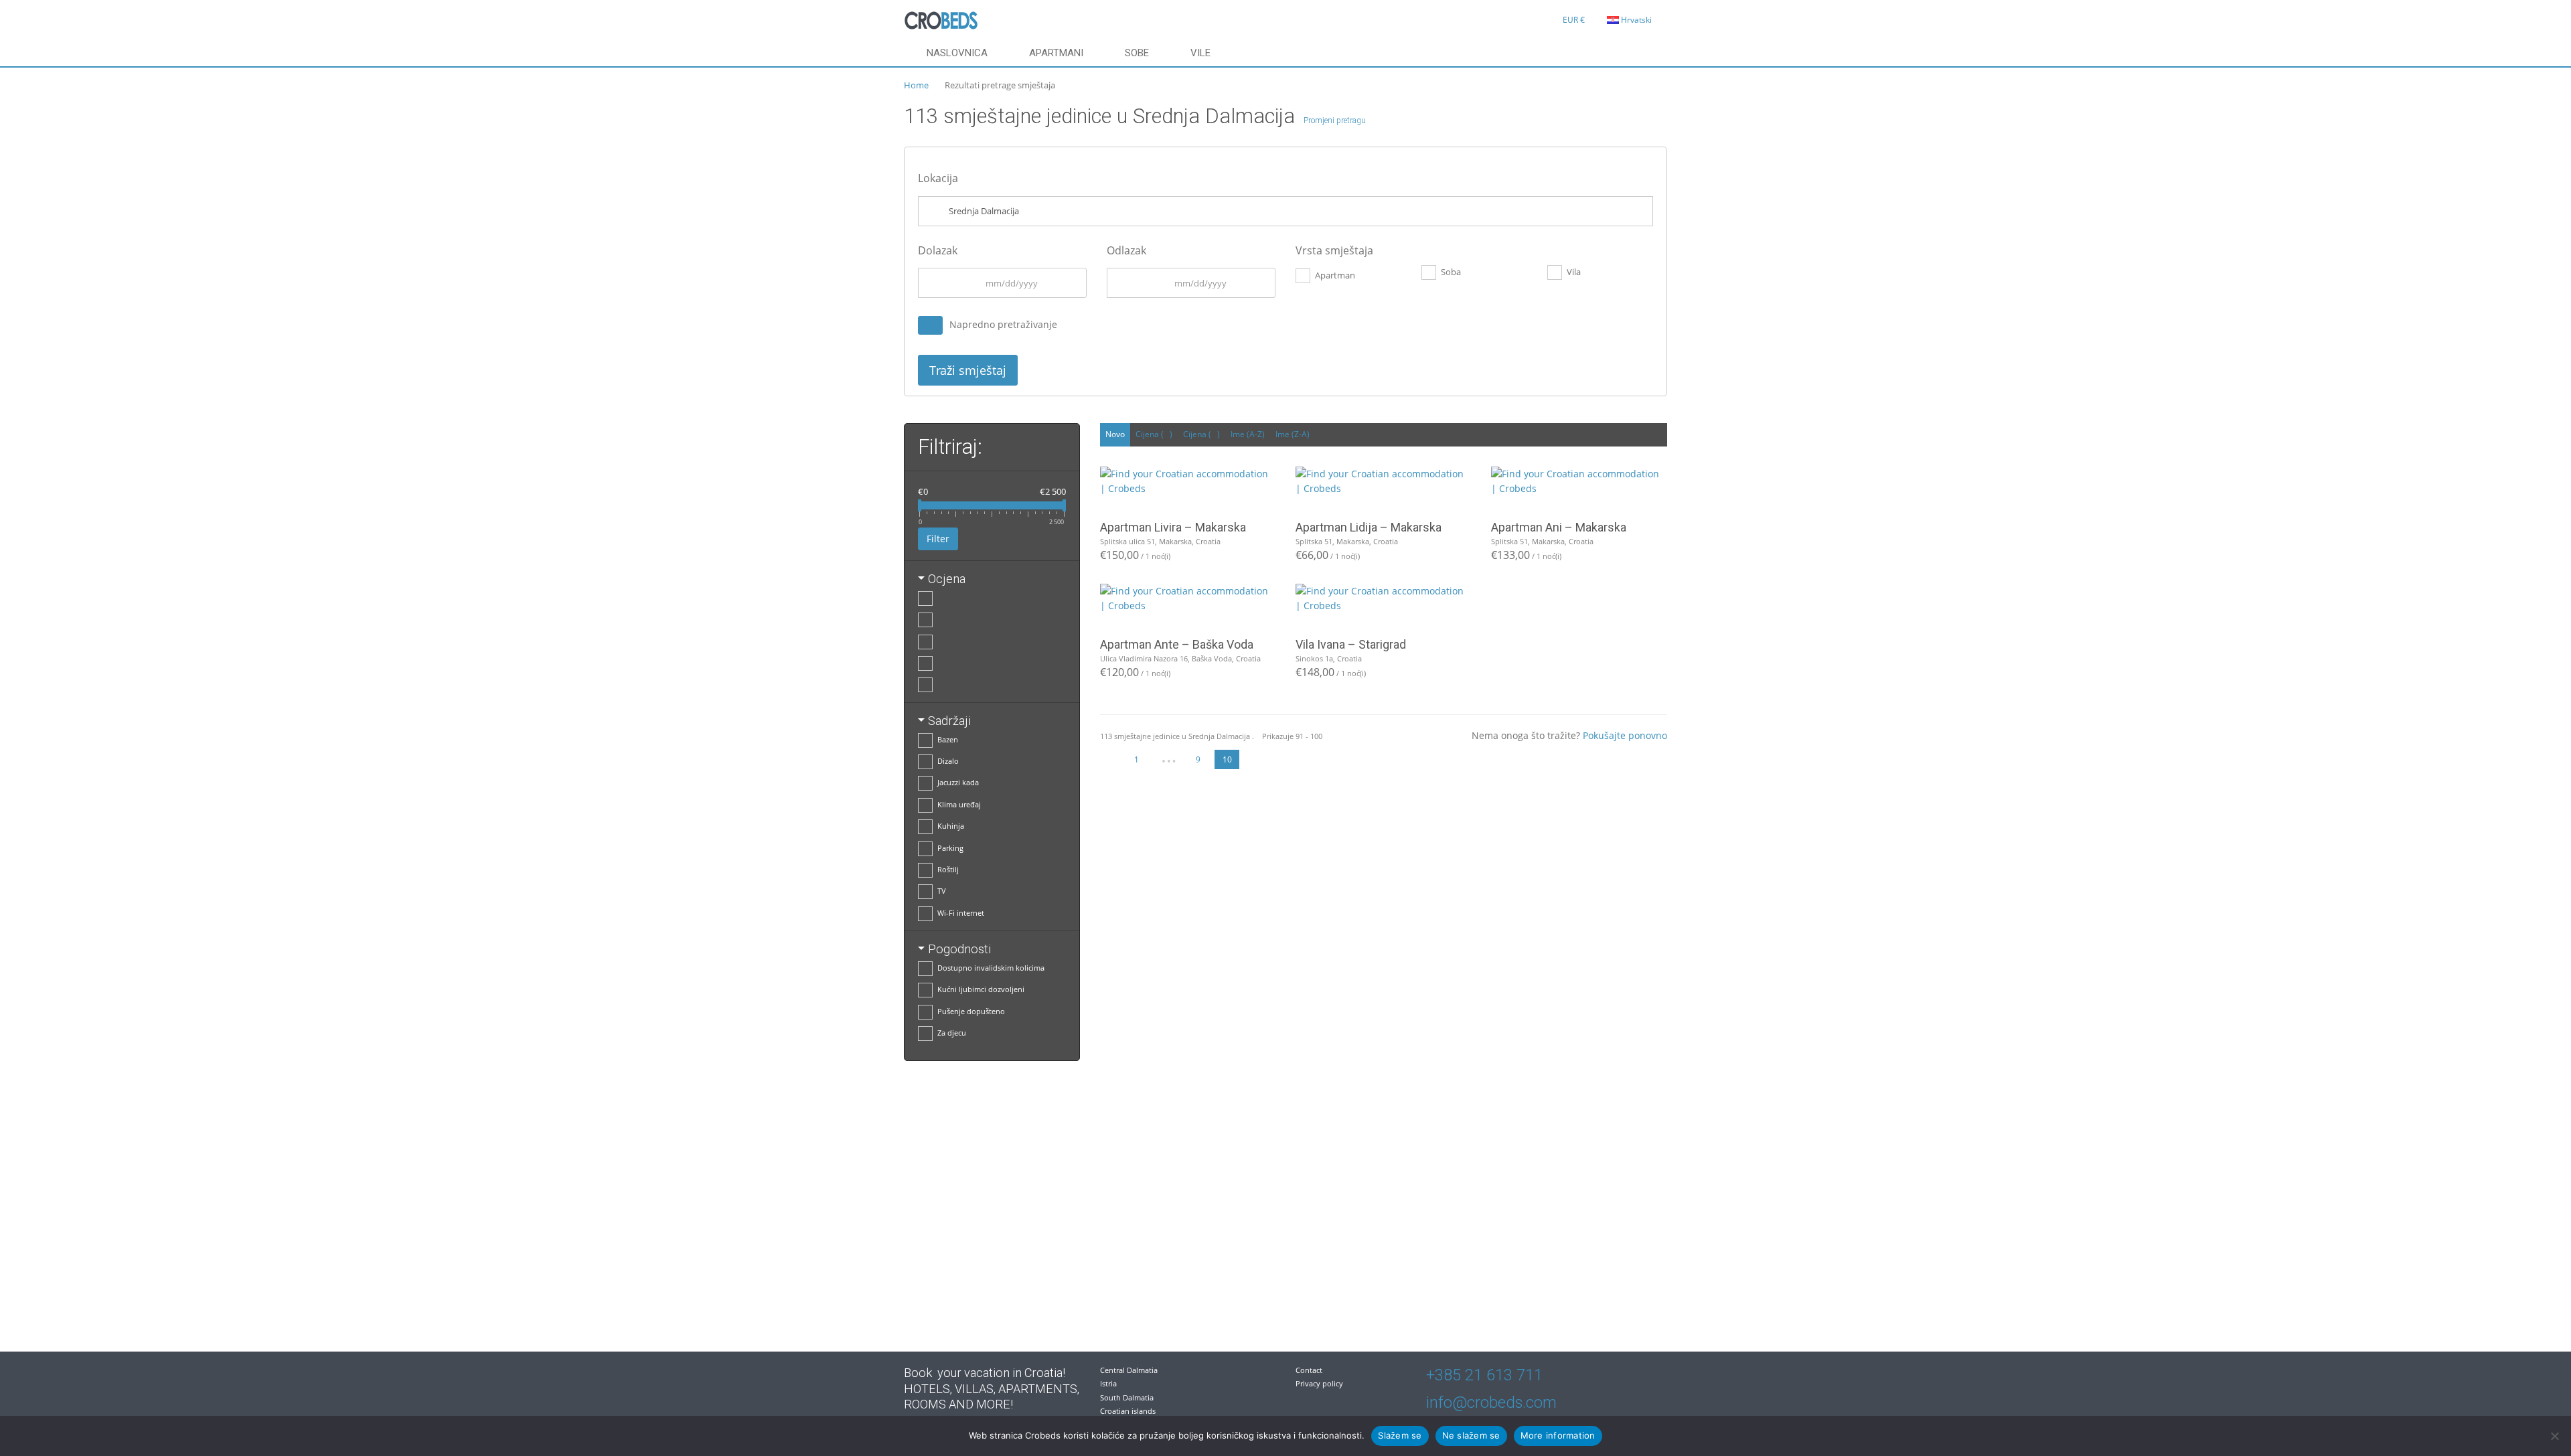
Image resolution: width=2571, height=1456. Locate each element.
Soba (1451, 272)
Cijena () (1154, 434)
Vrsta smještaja (1334, 250)
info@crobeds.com (1491, 1402)
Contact (1309, 1370)
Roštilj (948, 869)
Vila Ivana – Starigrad (1351, 644)
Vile (1200, 53)
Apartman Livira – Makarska (1173, 527)
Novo (1115, 434)
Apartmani (1056, 53)
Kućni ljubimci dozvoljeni (981, 989)
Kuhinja (951, 826)
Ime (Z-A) (1293, 434)
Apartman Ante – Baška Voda (1177, 644)
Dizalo (948, 761)
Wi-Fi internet (961, 913)
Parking (950, 848)
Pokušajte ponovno (1625, 735)
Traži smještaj (968, 370)
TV (942, 891)
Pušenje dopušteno (971, 1011)
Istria (1108, 1383)
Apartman (1335, 275)
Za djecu (952, 1033)
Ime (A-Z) (1248, 434)
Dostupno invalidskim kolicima (991, 968)
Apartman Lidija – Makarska (1369, 527)
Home (916, 85)
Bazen (948, 739)
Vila (1574, 272)
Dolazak (938, 250)
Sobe (1137, 53)
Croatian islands (1128, 1411)
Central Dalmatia (1129, 1370)
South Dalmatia (1127, 1397)
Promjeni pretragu (1335, 120)
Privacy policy (1319, 1383)
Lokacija (938, 178)
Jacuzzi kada (958, 782)
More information (1558, 1435)
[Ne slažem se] (2554, 1436)
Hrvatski (1636, 20)
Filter (938, 539)
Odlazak (1126, 250)
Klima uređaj (959, 804)
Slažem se (1400, 1435)
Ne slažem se (1471, 1435)
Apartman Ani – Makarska (1559, 527)
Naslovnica (957, 53)
